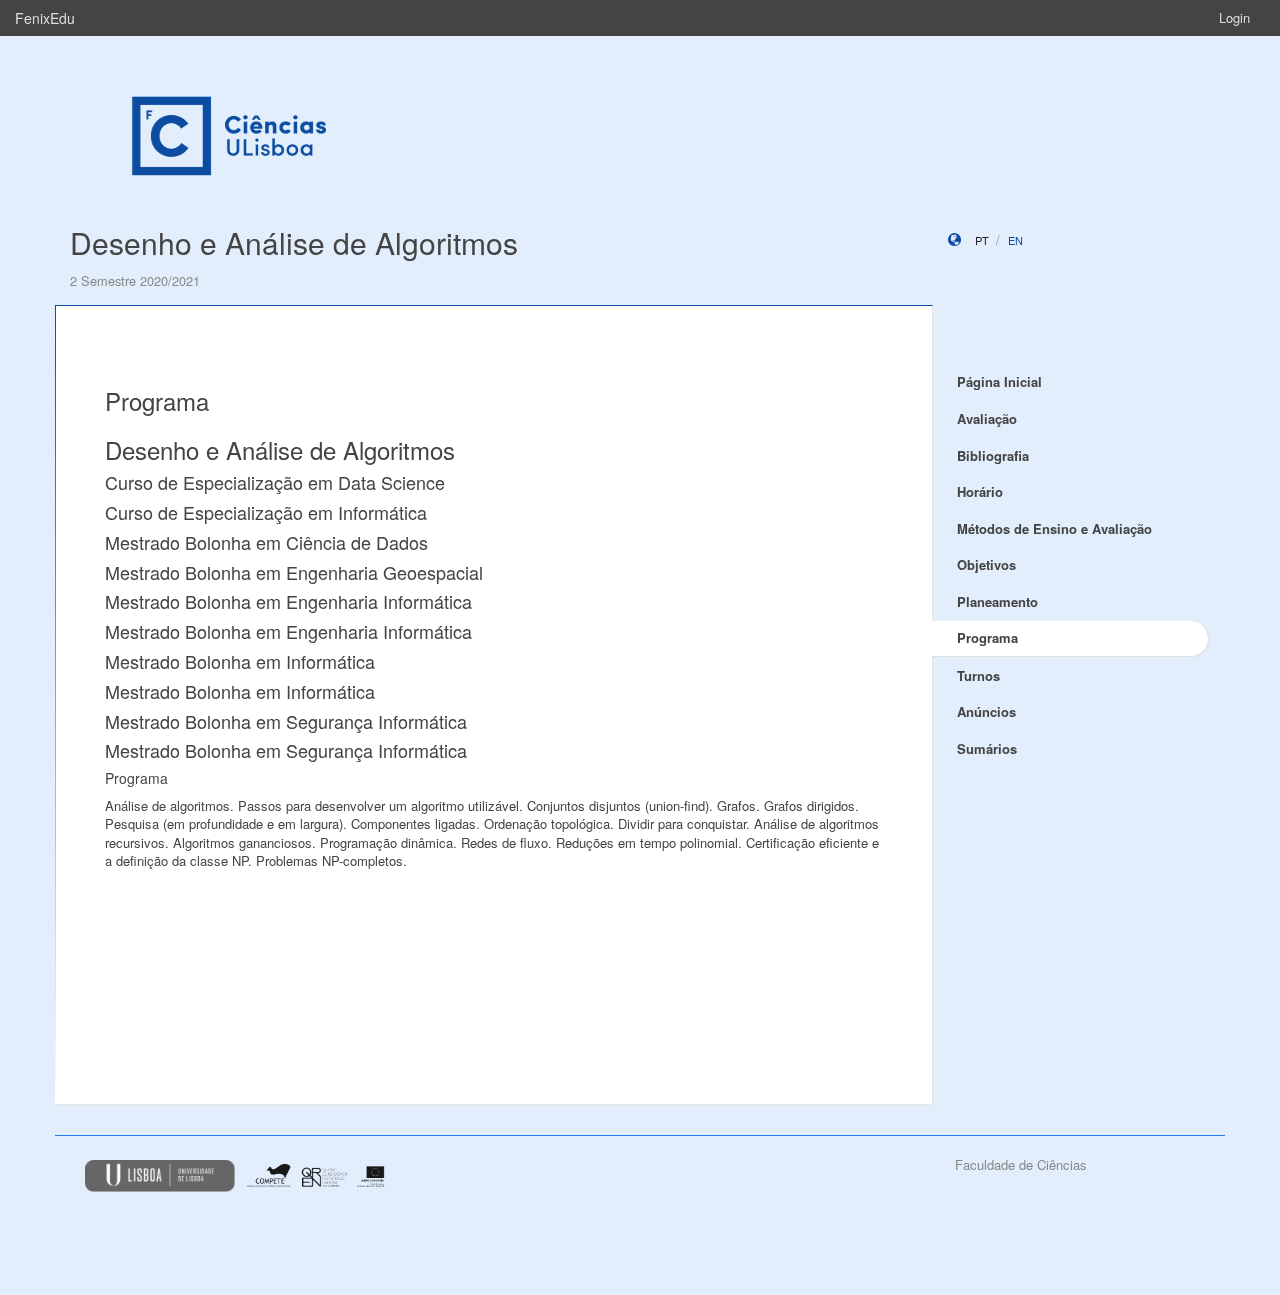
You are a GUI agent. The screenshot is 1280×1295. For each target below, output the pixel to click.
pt (982, 240)
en (1015, 240)
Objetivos (986, 564)
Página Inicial (999, 381)
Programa (987, 637)
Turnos (978, 675)
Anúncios (986, 711)
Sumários (987, 748)
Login (1234, 17)
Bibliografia (993, 455)
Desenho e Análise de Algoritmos (294, 242)
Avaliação (987, 418)
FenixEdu (45, 18)
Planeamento (997, 601)
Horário (980, 491)
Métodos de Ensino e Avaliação (1054, 528)
